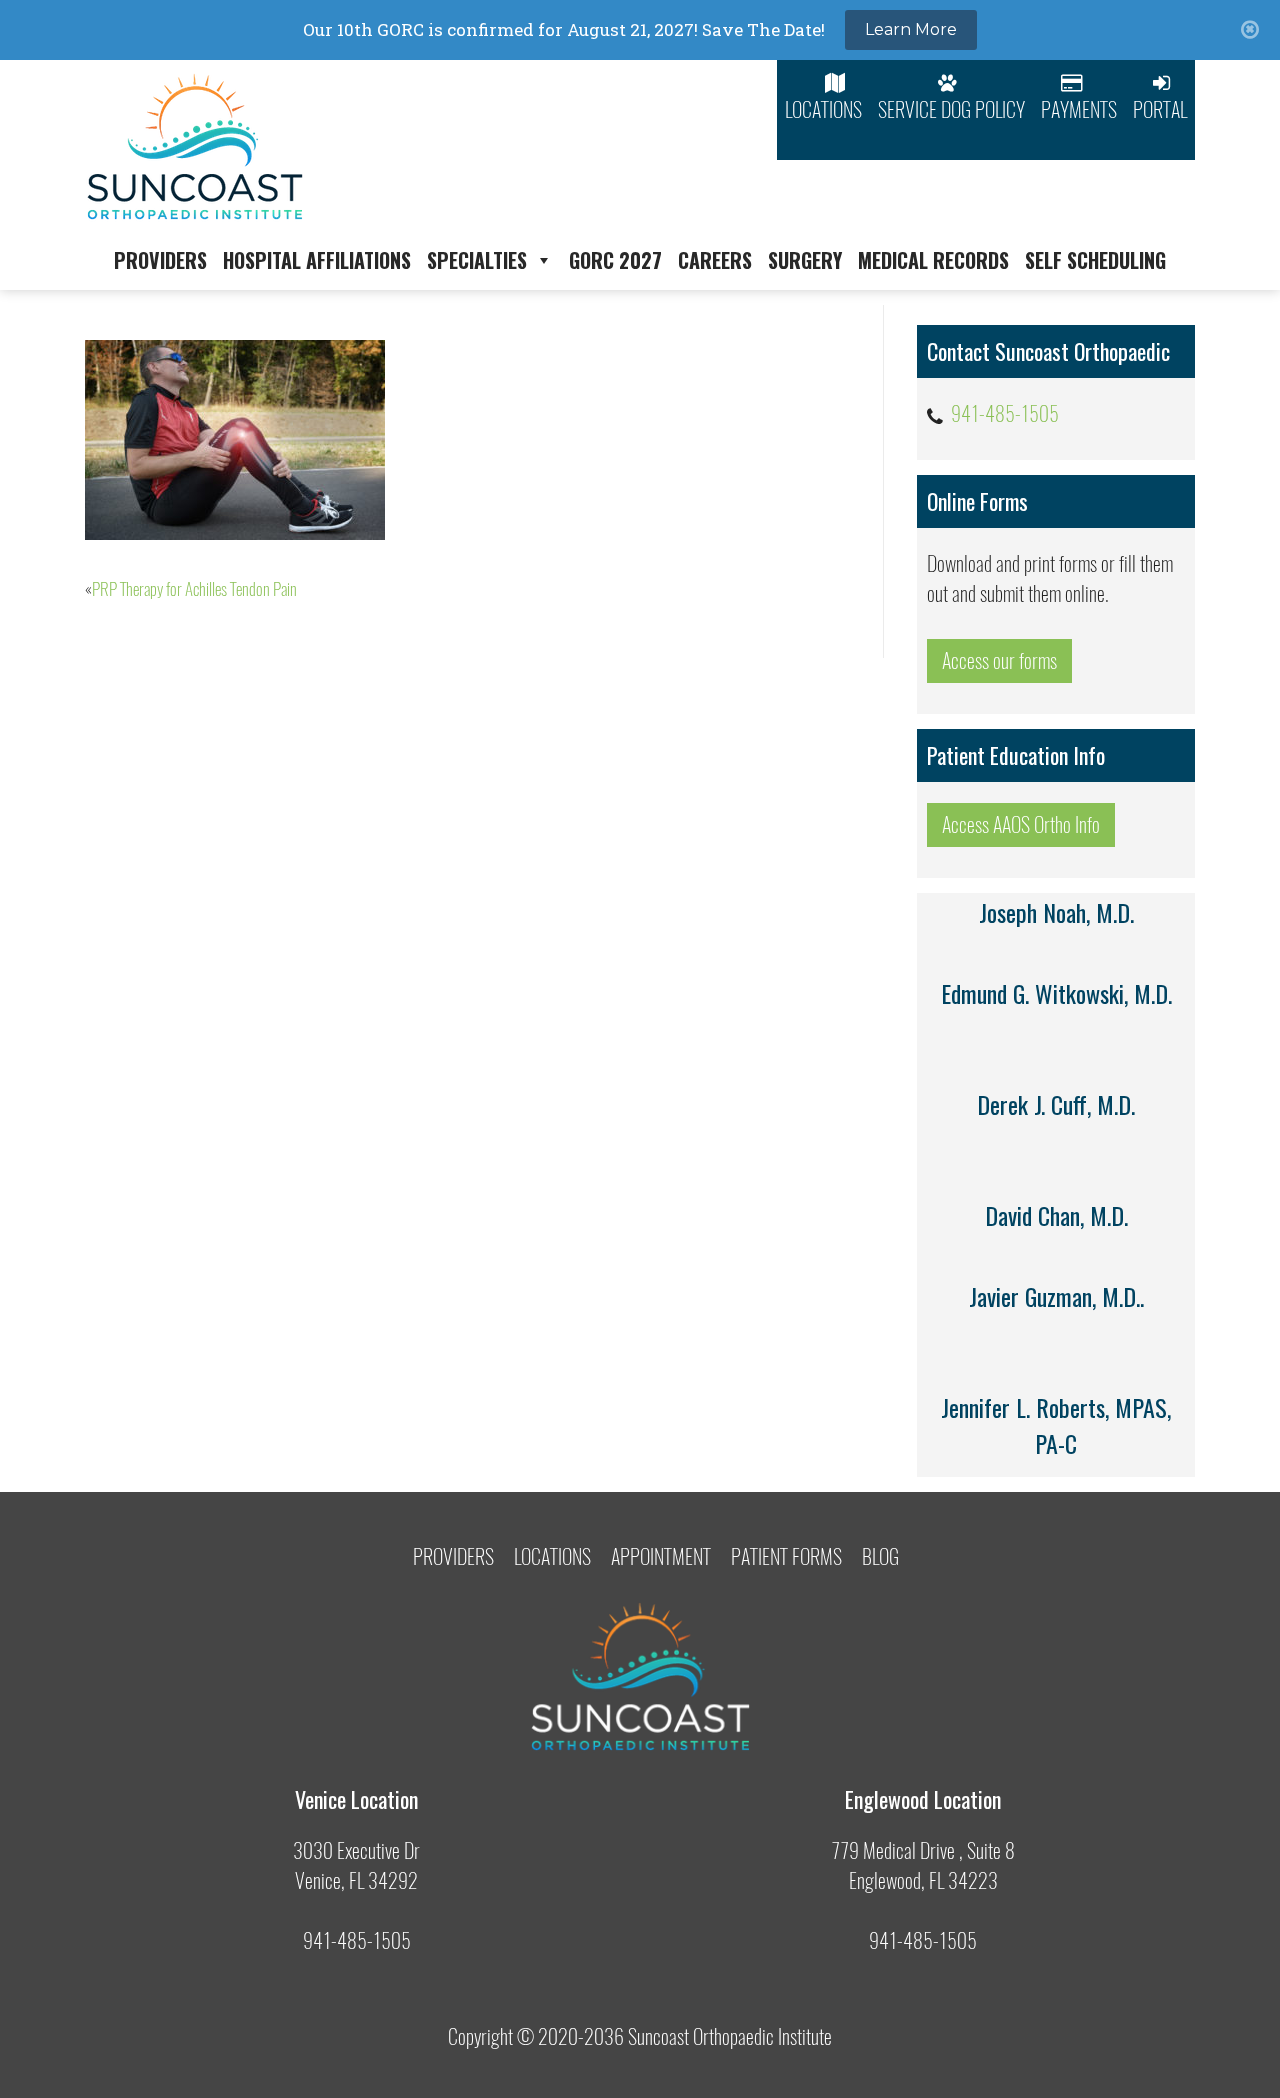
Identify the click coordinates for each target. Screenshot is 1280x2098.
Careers (715, 260)
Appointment (661, 1556)
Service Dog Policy (951, 109)
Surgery (805, 260)
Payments (1079, 109)
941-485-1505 (1005, 413)
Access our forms (999, 660)
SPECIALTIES (477, 260)
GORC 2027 (615, 260)
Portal (1160, 109)
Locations (823, 109)
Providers (160, 260)
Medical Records (933, 260)
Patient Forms (786, 1556)
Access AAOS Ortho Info (1021, 824)
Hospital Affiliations (317, 260)
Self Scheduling (1095, 260)
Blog (880, 1556)
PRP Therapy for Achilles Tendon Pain (194, 589)
